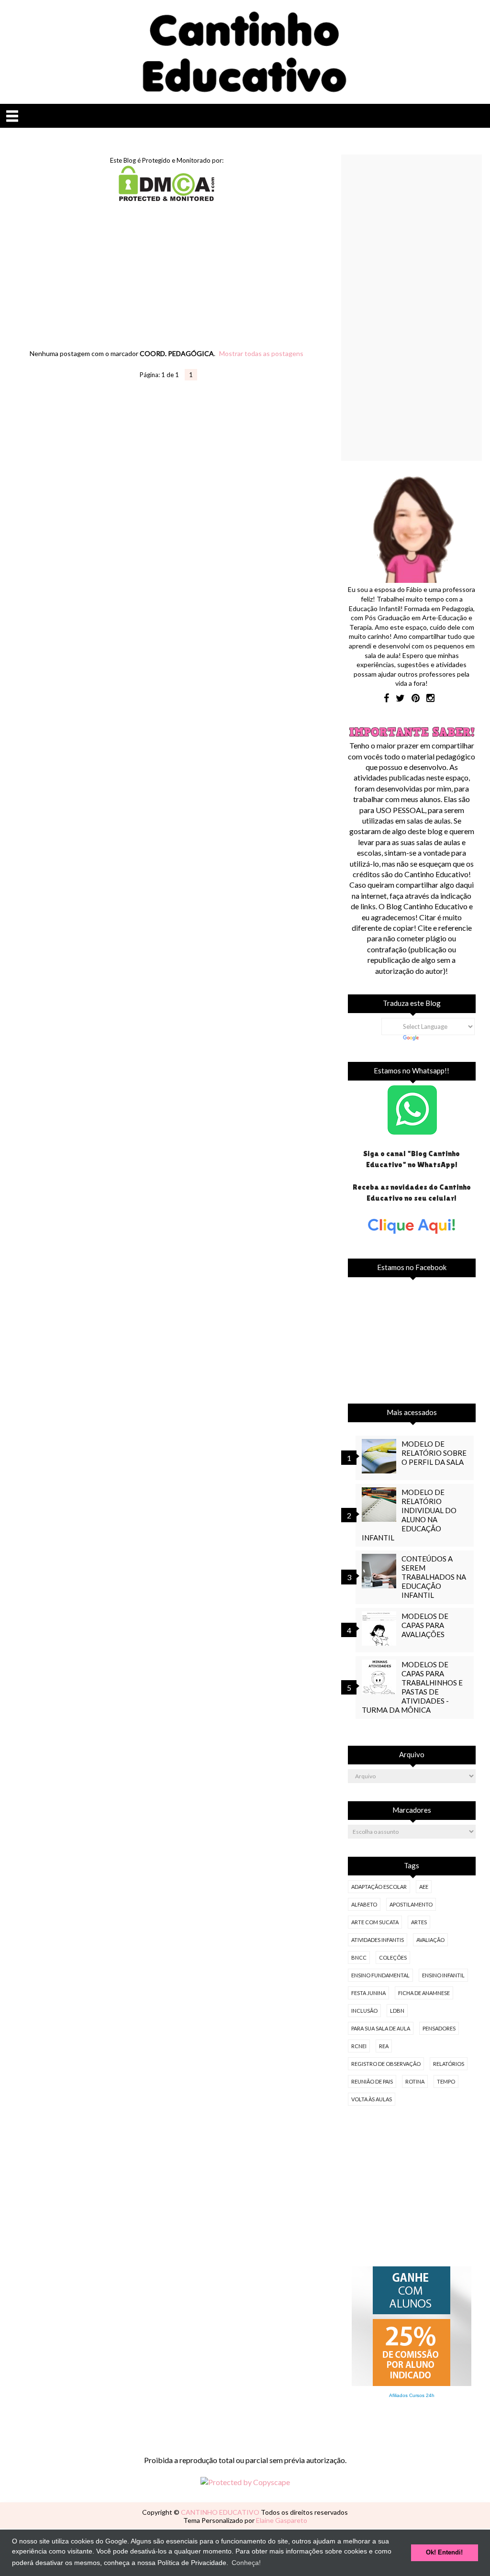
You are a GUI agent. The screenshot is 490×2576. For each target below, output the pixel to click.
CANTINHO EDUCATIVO (221, 2512)
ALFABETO (364, 1904)
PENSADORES (439, 2028)
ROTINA (415, 2081)
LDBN (397, 2011)
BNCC (359, 1957)
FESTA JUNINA (368, 1993)
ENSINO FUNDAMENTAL (380, 1975)
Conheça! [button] (246, 2563)
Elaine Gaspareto (282, 2520)
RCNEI (359, 2046)
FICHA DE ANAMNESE (424, 1993)
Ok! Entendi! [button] (444, 2553)
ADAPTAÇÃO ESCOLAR (379, 1887)
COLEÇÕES (393, 1957)
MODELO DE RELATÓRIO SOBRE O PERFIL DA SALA (434, 1453)
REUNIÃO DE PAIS (372, 2081)
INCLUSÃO (364, 2011)
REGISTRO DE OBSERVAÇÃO (386, 2064)
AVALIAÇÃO (430, 1940)
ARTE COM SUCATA (375, 1922)
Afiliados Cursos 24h (412, 2395)
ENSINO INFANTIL (443, 1975)
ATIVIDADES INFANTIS (378, 1940)
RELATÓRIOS (449, 2064)
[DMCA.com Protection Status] (167, 198)
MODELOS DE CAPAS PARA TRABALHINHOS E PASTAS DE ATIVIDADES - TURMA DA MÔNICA (412, 1687)
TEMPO (446, 2081)
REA (384, 2046)
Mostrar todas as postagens (261, 353)
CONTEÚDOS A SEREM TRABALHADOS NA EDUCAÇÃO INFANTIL (434, 1577)
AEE (424, 1887)
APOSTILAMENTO (411, 1904)
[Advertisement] (167, 285)
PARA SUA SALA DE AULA (381, 2028)
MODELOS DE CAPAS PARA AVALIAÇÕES (425, 1625)
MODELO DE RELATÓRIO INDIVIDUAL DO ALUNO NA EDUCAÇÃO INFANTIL (409, 1515)
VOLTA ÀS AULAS (372, 2099)
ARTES (419, 1922)
